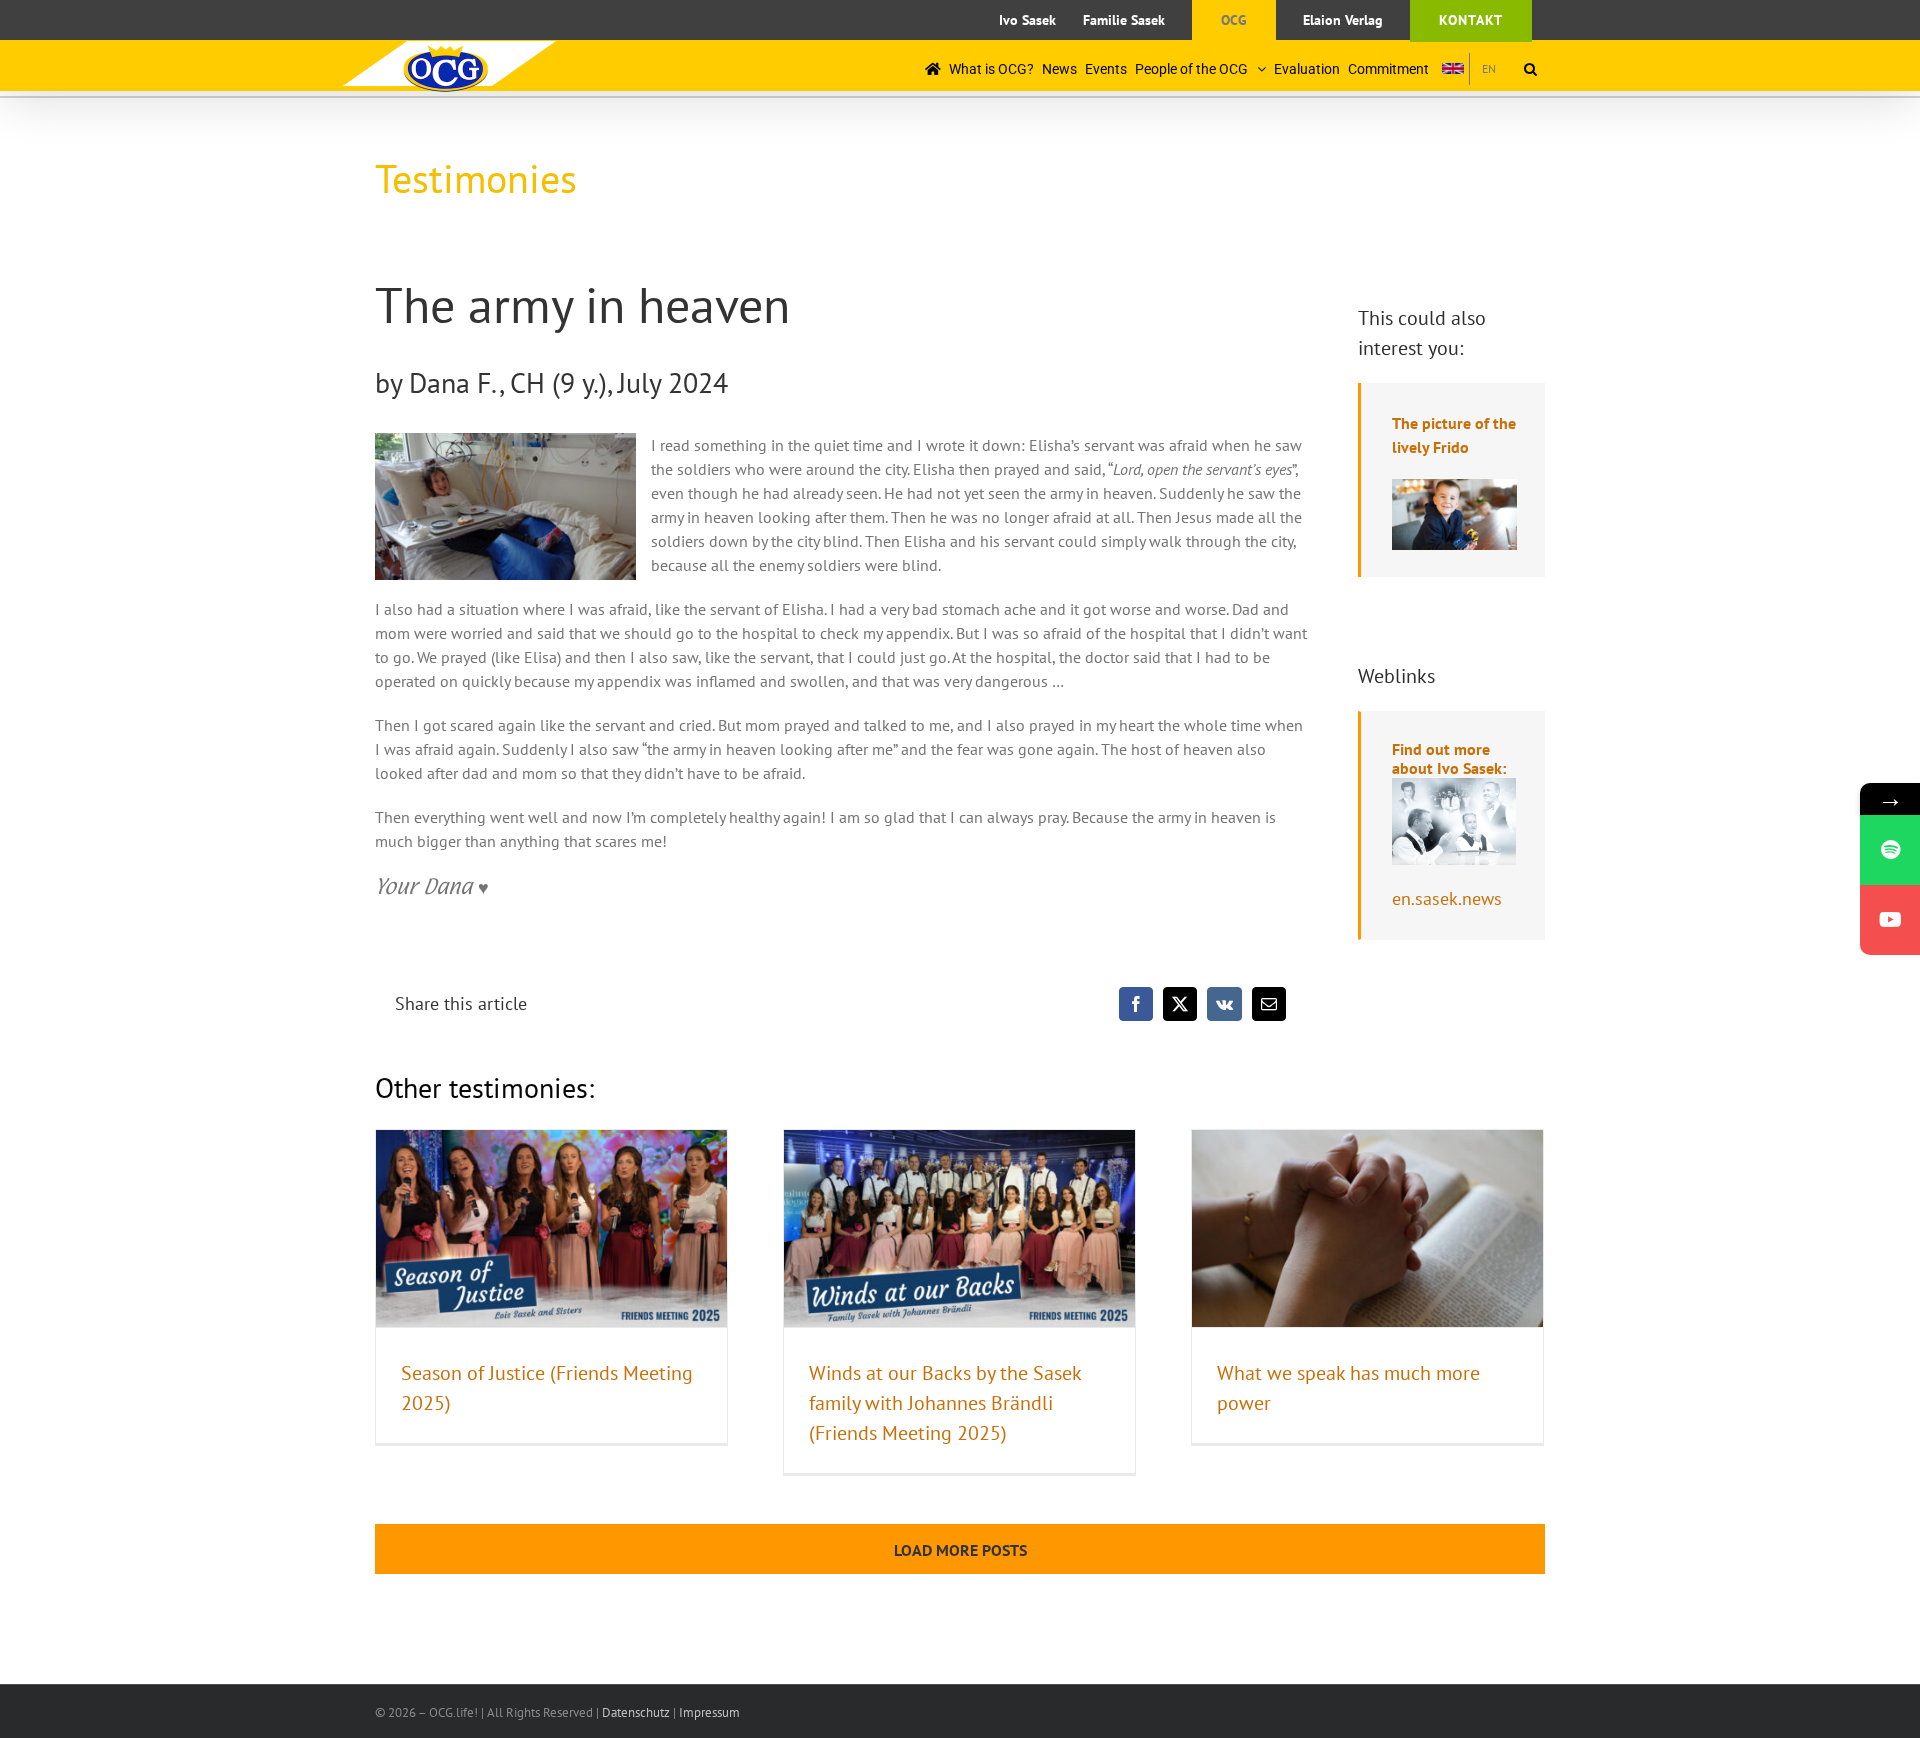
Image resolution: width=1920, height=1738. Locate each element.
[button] (1530, 68)
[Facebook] (1136, 1004)
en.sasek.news (1447, 898)
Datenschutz (636, 1712)
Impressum (709, 1712)
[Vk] (1224, 1004)
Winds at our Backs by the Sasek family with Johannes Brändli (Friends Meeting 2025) (945, 1403)
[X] (1180, 1004)
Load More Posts (960, 1550)
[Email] (1269, 1004)
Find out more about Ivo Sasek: (1449, 758)
